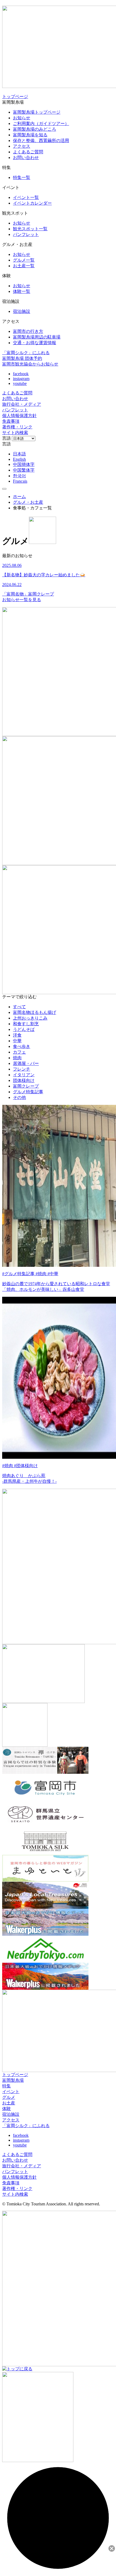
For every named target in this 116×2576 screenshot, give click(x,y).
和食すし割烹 (26, 1024)
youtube (20, 383)
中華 (17, 1041)
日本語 (19, 454)
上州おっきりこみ (30, 1018)
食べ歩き (22, 1046)
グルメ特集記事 (28, 1092)
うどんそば (24, 1029)
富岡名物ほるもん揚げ (35, 1012)
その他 (19, 1097)
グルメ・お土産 (28, 502)
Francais (20, 481)
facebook (21, 374)
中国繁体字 (24, 470)
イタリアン (24, 1075)
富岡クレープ (26, 1086)
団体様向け (24, 1080)
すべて (19, 1007)
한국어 (19, 476)
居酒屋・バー (26, 1063)
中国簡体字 (24, 464)
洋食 (17, 1035)
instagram (21, 379)
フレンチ (22, 1069)
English (19, 459)
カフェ (19, 1052)
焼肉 (17, 1058)
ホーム (19, 497)
